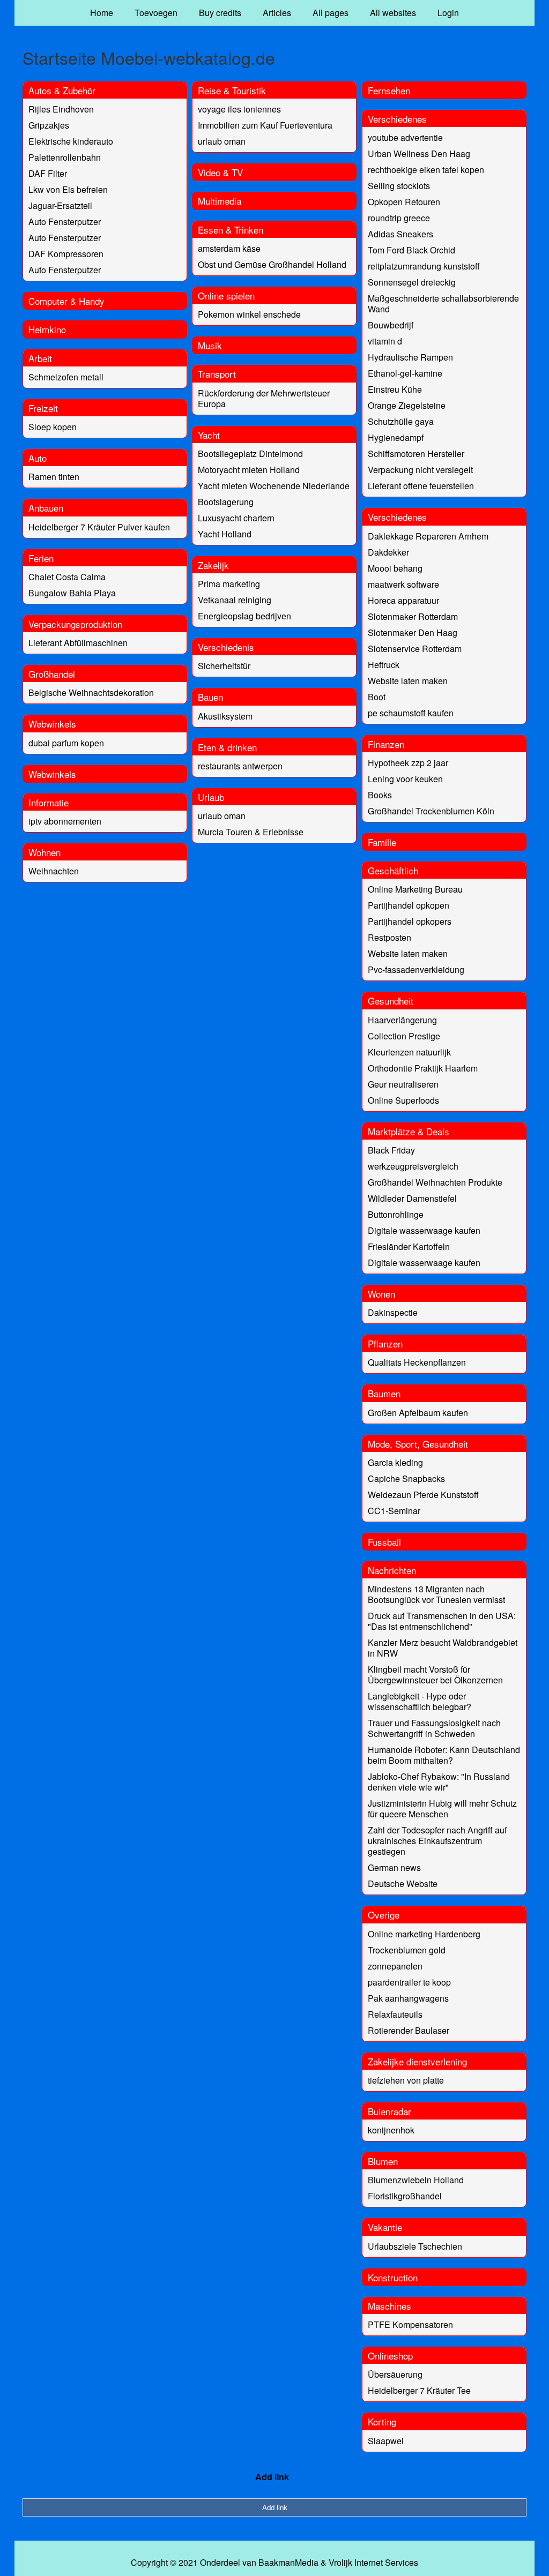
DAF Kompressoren (66, 254)
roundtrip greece (399, 218)
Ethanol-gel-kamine (405, 373)
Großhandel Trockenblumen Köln (431, 811)
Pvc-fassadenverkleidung (416, 969)
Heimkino (47, 329)
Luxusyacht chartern (236, 518)
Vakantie (385, 2227)
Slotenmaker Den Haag (413, 632)
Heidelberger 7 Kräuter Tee (419, 2390)
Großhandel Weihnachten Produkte (435, 1182)
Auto (38, 458)
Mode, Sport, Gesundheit (418, 1444)
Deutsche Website (403, 1884)
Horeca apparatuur (403, 600)
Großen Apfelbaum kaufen (418, 1413)
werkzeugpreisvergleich (413, 1166)
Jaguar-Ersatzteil (60, 205)
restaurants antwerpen (240, 766)
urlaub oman (222, 141)
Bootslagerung (226, 502)
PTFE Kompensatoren (410, 2324)
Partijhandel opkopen (409, 905)
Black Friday (391, 1150)
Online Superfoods (403, 1100)
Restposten (390, 937)
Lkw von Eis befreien (68, 189)
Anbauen (46, 508)
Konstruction (393, 2277)
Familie (382, 842)
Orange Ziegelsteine (407, 405)
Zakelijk (213, 565)
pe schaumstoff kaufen (411, 713)
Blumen (383, 2161)
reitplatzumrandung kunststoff (424, 266)
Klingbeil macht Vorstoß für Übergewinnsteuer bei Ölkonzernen (435, 1675)
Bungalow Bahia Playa (72, 593)
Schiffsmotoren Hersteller (416, 454)
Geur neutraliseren (403, 1084)
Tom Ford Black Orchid (411, 250)
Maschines (390, 2306)
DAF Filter (48, 173)
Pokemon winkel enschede (249, 314)
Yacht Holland (225, 534)
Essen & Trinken (231, 230)
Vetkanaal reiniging (235, 600)
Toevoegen (156, 13)
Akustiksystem (225, 716)
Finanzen (386, 744)
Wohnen (44, 852)
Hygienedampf (396, 437)
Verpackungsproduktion (75, 624)
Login (448, 13)
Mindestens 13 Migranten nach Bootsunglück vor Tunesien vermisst (436, 1594)
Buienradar (390, 2111)
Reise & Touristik (232, 90)
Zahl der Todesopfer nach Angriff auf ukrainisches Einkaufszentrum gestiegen (437, 1841)
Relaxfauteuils (395, 2014)
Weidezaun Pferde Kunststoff (423, 1495)
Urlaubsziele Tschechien (415, 2246)
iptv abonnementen (65, 821)
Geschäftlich (393, 870)
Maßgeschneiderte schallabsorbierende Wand (443, 304)
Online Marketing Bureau (415, 889)
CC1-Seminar (394, 1511)
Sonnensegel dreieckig (412, 282)
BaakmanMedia (288, 2563)
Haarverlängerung (402, 1020)
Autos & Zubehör (62, 90)
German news (394, 1867)
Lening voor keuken (405, 779)
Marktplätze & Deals (409, 1131)
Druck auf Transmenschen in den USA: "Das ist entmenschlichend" (442, 1621)
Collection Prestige (404, 1036)
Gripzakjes (49, 125)
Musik (210, 345)
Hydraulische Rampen (410, 357)
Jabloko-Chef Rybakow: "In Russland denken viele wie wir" (439, 1782)
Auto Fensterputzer (65, 222)
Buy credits (220, 13)
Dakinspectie (393, 1312)
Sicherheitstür (224, 666)
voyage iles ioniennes (239, 109)
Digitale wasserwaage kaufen (424, 1230)
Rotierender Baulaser (409, 2030)
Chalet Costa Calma (67, 577)
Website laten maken (408, 681)
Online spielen (226, 295)
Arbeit (40, 358)
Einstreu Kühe (395, 389)
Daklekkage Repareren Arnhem (428, 536)
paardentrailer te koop (409, 1982)
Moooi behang (395, 568)
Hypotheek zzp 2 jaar (408, 763)
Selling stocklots (399, 186)
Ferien (41, 558)
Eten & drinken (227, 747)
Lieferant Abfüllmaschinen (78, 643)
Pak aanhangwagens (408, 1998)
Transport (217, 374)
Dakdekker (388, 552)
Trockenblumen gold (407, 1950)
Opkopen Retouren (404, 202)
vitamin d (385, 341)
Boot (377, 697)
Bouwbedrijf (391, 325)
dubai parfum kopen (66, 743)
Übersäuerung (395, 2374)
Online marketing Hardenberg (424, 1934)
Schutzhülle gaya (401, 421)
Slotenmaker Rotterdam (413, 616)
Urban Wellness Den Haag (419, 153)
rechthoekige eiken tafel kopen (426, 170)
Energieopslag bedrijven (244, 616)
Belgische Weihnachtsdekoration (91, 692)
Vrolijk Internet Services (373, 2563)
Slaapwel (386, 2441)
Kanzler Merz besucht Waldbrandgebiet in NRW (443, 1648)
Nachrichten (392, 1570)
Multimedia (220, 201)
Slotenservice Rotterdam (415, 649)
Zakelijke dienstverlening (417, 2061)
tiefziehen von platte (406, 2080)
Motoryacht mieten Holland (249, 470)
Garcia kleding (395, 1462)
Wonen (381, 1294)
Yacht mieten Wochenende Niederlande (274, 486)
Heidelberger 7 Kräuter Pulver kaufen (99, 527)
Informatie (49, 802)
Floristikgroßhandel (405, 2196)
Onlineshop (390, 2356)
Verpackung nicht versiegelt (420, 470)
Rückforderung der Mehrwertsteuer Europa (264, 398)
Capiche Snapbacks (406, 1478)
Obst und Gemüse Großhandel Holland (272, 264)
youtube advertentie (405, 137)
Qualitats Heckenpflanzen (417, 1362)
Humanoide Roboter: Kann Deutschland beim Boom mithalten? (444, 1755)
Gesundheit (391, 1001)
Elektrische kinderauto (71, 141)
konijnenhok (391, 2130)
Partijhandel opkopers (410, 921)
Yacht (209, 435)
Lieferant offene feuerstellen (421, 486)
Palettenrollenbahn (65, 157)
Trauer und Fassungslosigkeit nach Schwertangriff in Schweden (434, 1728)
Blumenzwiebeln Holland (416, 2180)
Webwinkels (52, 724)
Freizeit (43, 408)
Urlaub (211, 797)
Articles (277, 13)
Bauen (210, 697)
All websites (393, 13)
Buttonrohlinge (396, 1214)
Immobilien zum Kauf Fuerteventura (265, 125)
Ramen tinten (54, 477)
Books (380, 795)
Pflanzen (385, 1343)
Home (102, 13)
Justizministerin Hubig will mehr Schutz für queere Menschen (442, 1809)
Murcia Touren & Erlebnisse (251, 832)
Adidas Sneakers (400, 234)
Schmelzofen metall (66, 377)
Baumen (384, 1393)
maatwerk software (403, 584)
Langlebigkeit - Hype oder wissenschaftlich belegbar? (420, 1701)
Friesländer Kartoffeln (409, 1246)
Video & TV (220, 172)
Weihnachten (54, 871)
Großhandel (52, 674)
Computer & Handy (66, 301)
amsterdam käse (229, 248)
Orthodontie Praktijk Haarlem (423, 1068)
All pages (331, 13)
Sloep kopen (53, 427)
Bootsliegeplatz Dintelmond (250, 454)
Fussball (384, 1542)
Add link (272, 2477)
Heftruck (384, 665)
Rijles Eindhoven (61, 109)
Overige (384, 1915)
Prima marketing (229, 584)
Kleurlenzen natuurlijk (409, 1052)
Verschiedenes (397, 119)
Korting (382, 2421)
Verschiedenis (226, 647)
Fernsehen (389, 90)
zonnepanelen (395, 1966)
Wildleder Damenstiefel (412, 1198)
